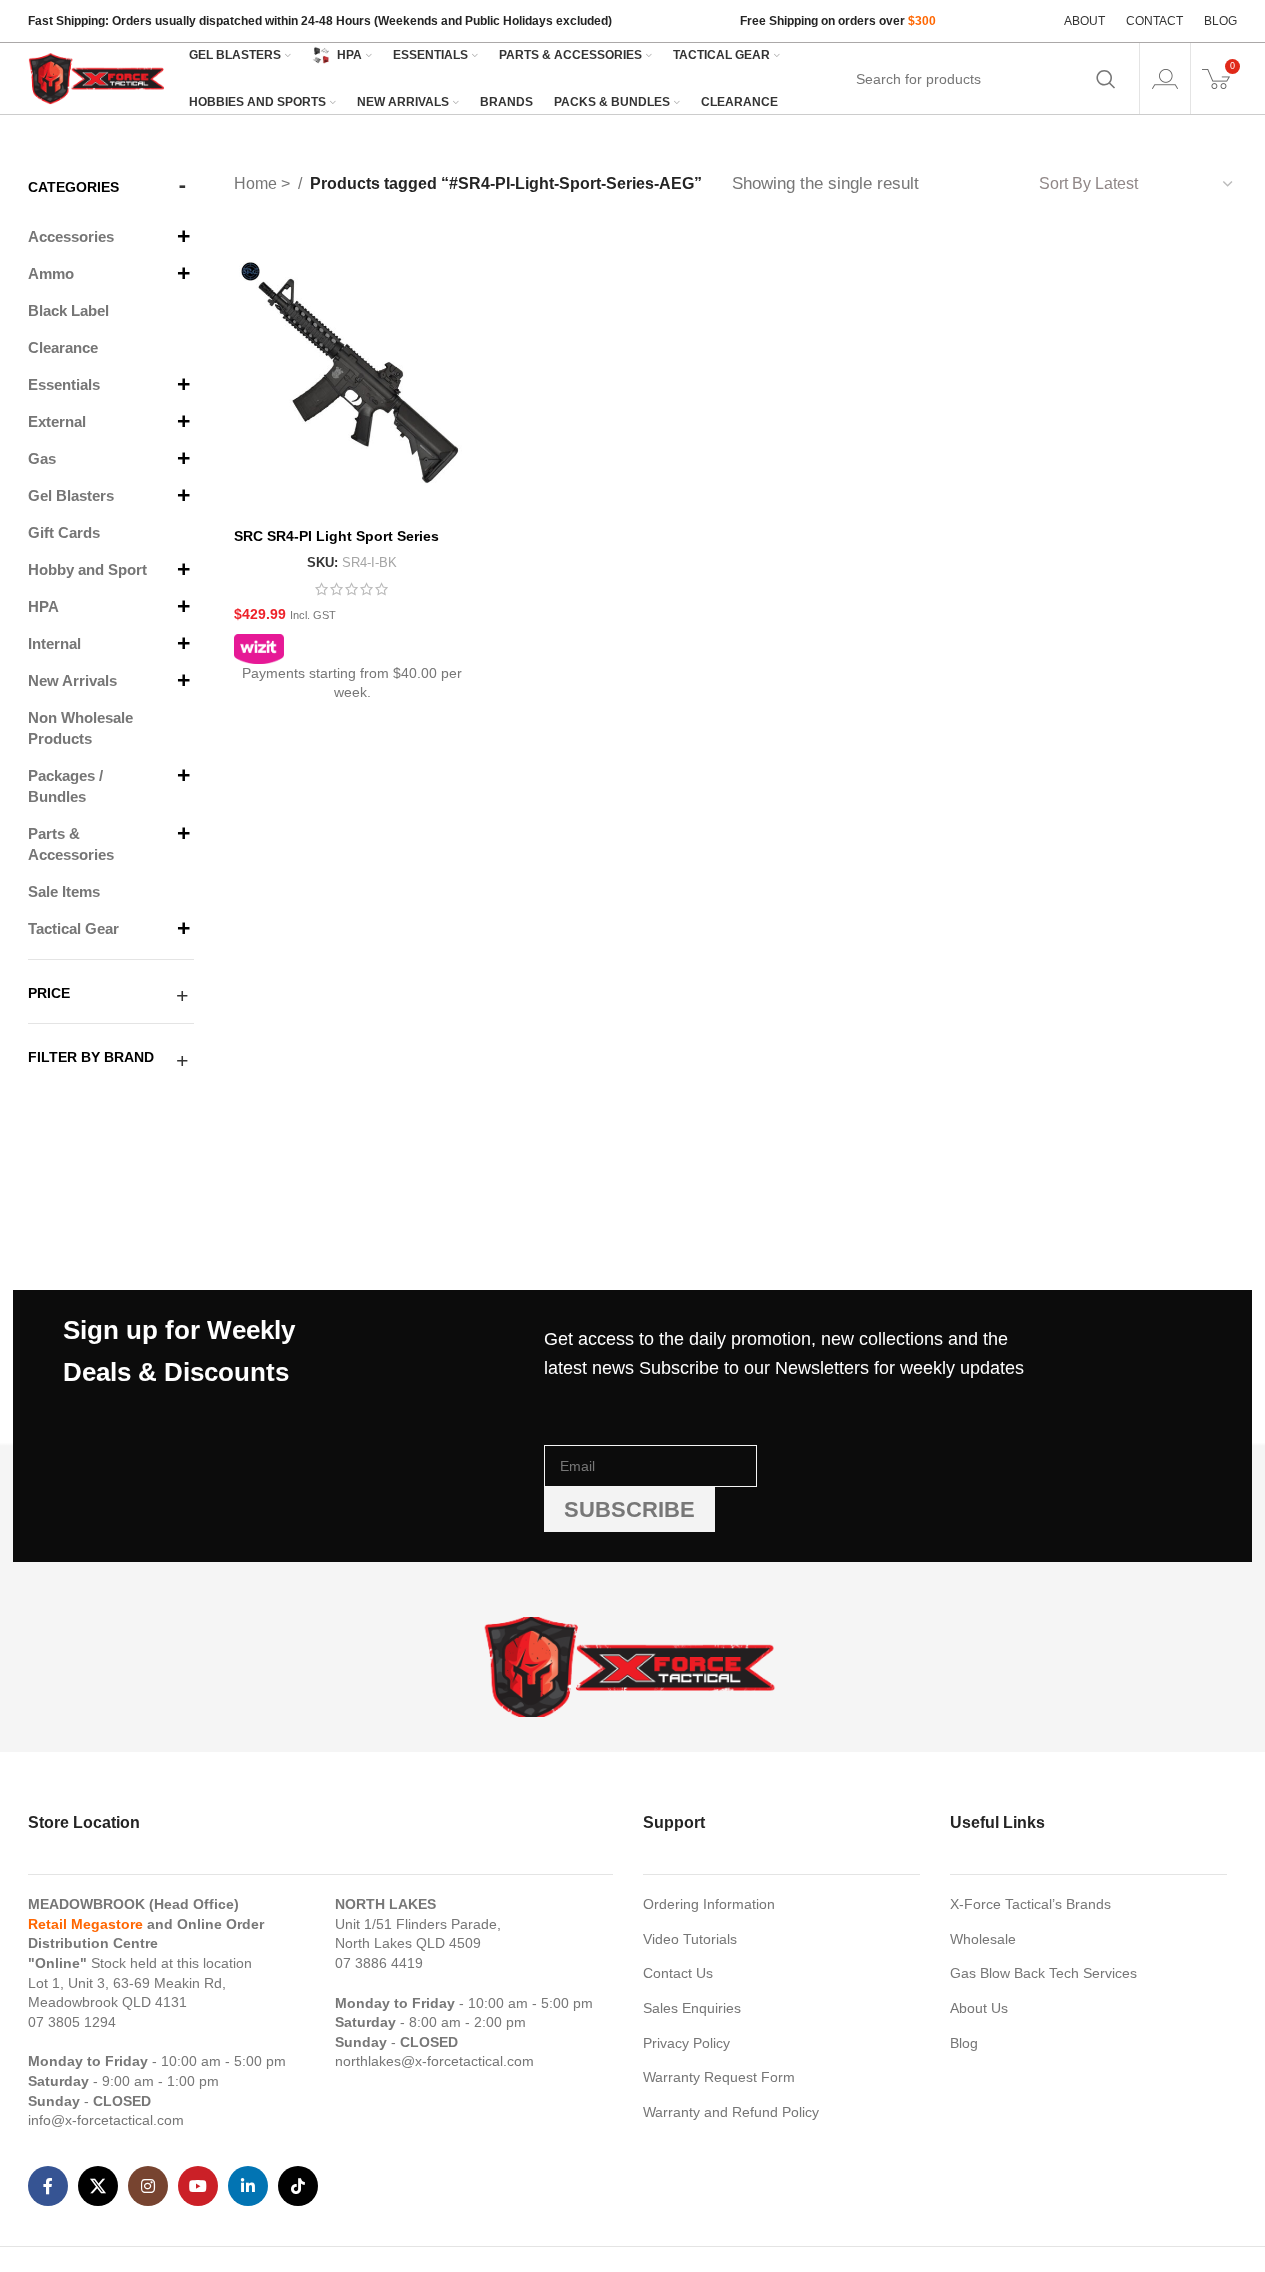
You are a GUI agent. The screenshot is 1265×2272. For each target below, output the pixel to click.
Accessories (71, 236)
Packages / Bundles (65, 786)
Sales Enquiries (692, 2008)
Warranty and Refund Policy (731, 2112)
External (57, 421)
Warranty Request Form (719, 2077)
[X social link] (98, 2186)
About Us (979, 2008)
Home (257, 183)
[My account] (1165, 79)
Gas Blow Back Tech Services (1043, 1973)
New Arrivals (72, 680)
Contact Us (678, 1973)
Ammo (51, 273)
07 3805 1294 (72, 2022)
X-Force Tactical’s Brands (1030, 1904)
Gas (42, 458)
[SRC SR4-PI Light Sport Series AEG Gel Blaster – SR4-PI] (352, 373)
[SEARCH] (1106, 79)
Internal (54, 643)
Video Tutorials (690, 1939)
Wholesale (983, 1939)
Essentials (64, 384)
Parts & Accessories (71, 844)
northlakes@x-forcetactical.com (434, 2061)
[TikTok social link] (298, 2186)
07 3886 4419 (379, 1963)
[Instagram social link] (148, 2186)
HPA (43, 606)
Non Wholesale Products (80, 728)
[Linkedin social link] (248, 2186)
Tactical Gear (73, 928)
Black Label (68, 310)
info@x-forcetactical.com (106, 2120)
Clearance (63, 347)
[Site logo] (98, 77)
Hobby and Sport (87, 569)
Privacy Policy (686, 2043)
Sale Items (64, 891)
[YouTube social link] (198, 2186)
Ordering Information (709, 1904)
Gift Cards (64, 532)
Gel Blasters (71, 495)
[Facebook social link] (48, 2186)
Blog (964, 2043)
